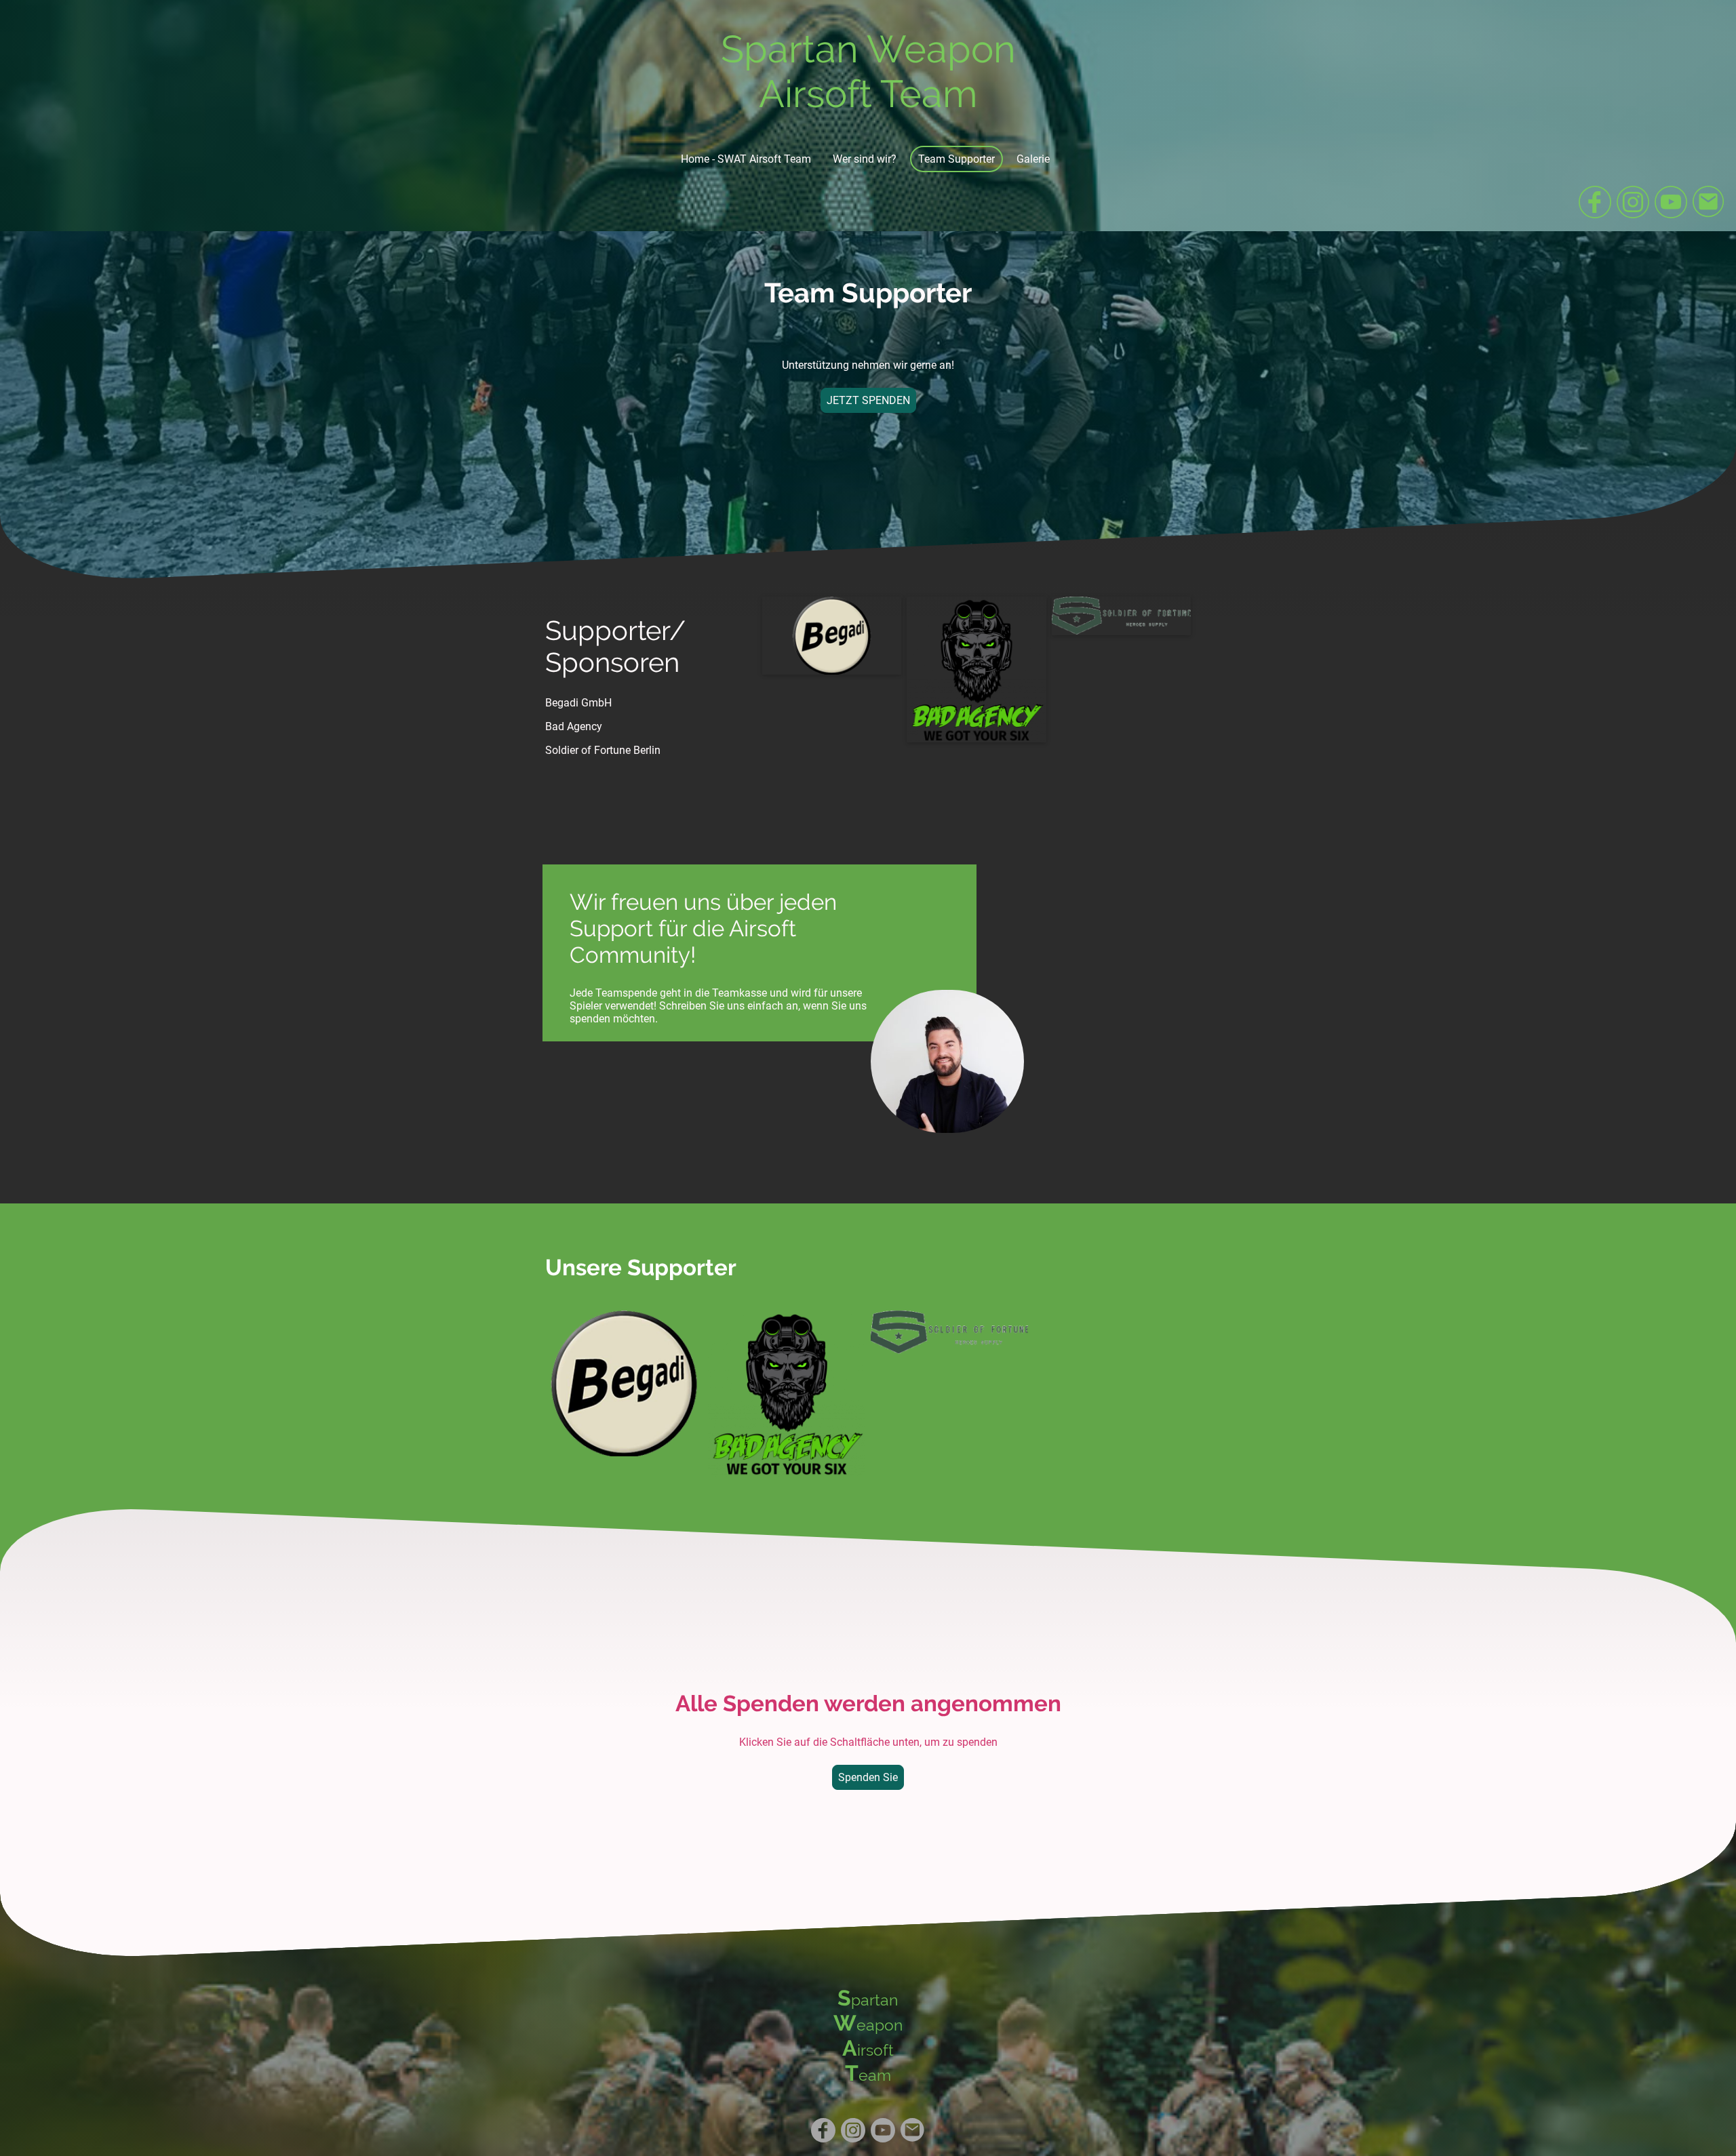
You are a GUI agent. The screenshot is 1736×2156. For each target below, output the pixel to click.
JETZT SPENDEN (868, 400)
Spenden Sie (868, 1777)
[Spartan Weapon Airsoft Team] (868, 128)
